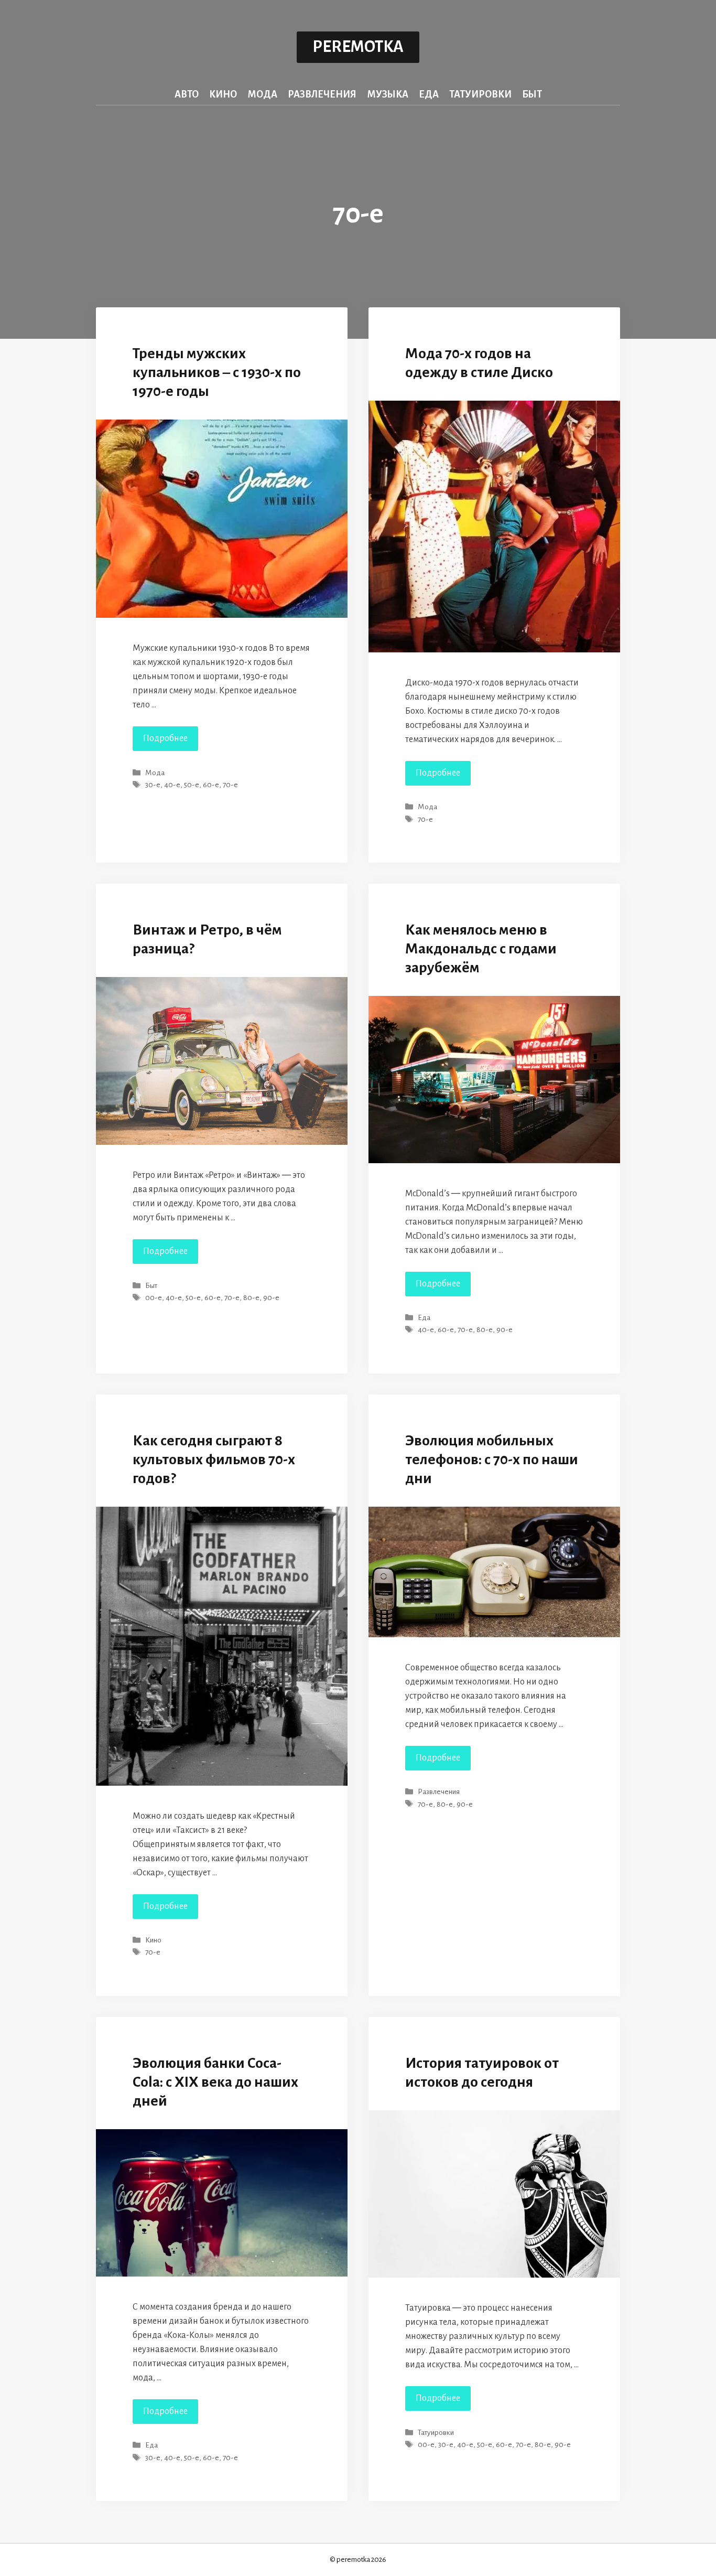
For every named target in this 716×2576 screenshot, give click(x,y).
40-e (172, 785)
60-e (211, 785)
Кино (223, 94)
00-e (154, 1298)
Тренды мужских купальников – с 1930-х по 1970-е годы (217, 372)
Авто (187, 94)
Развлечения (322, 94)
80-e (251, 1298)
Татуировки (480, 94)
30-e (153, 785)
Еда (429, 94)
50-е (192, 785)
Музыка (388, 94)
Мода (262, 94)
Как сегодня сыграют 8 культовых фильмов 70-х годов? (214, 1459)
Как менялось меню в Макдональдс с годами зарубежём (481, 949)
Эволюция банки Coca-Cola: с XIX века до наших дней (215, 2082)
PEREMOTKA (358, 47)
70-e (230, 785)
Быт (532, 94)
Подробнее (171, 742)
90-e (271, 1298)
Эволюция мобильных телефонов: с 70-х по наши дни (492, 1459)
